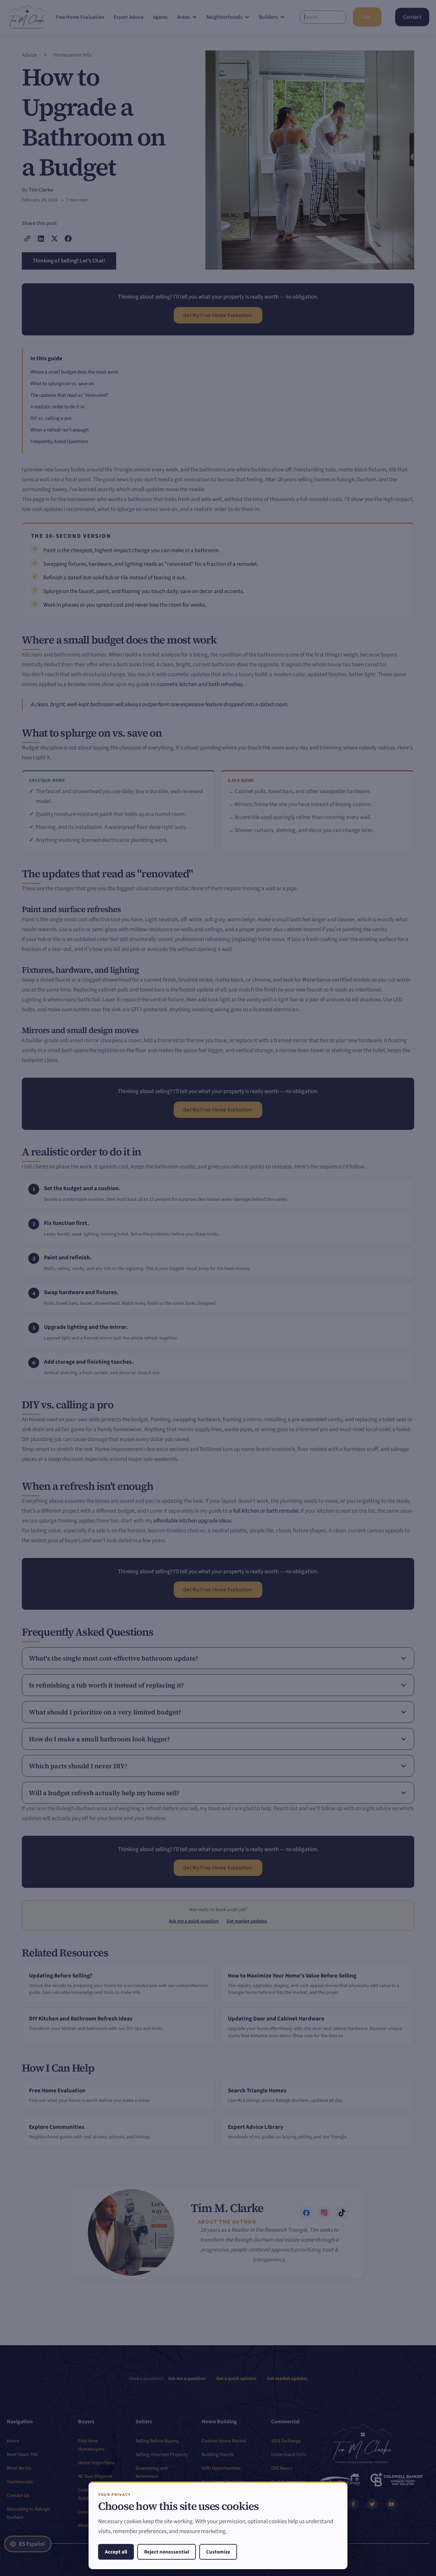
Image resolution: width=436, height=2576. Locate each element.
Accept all (116, 2552)
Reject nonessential (167, 2552)
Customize (218, 2552)
